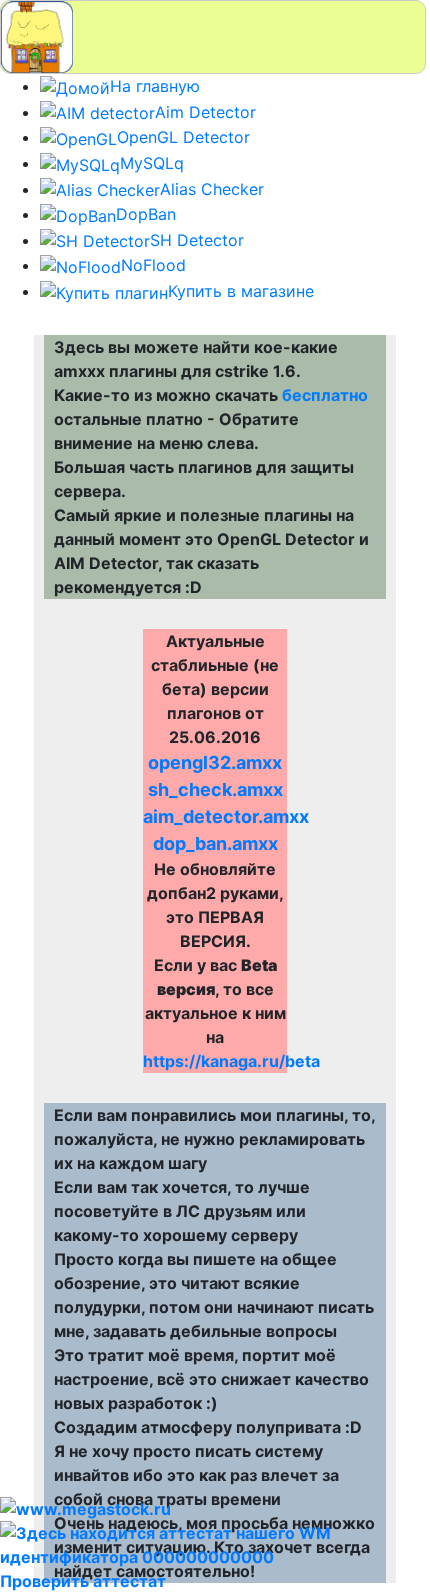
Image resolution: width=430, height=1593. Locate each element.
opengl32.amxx (215, 762)
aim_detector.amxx (226, 816)
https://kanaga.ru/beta (231, 1061)
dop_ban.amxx (215, 843)
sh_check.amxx (215, 789)
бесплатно (325, 395)
